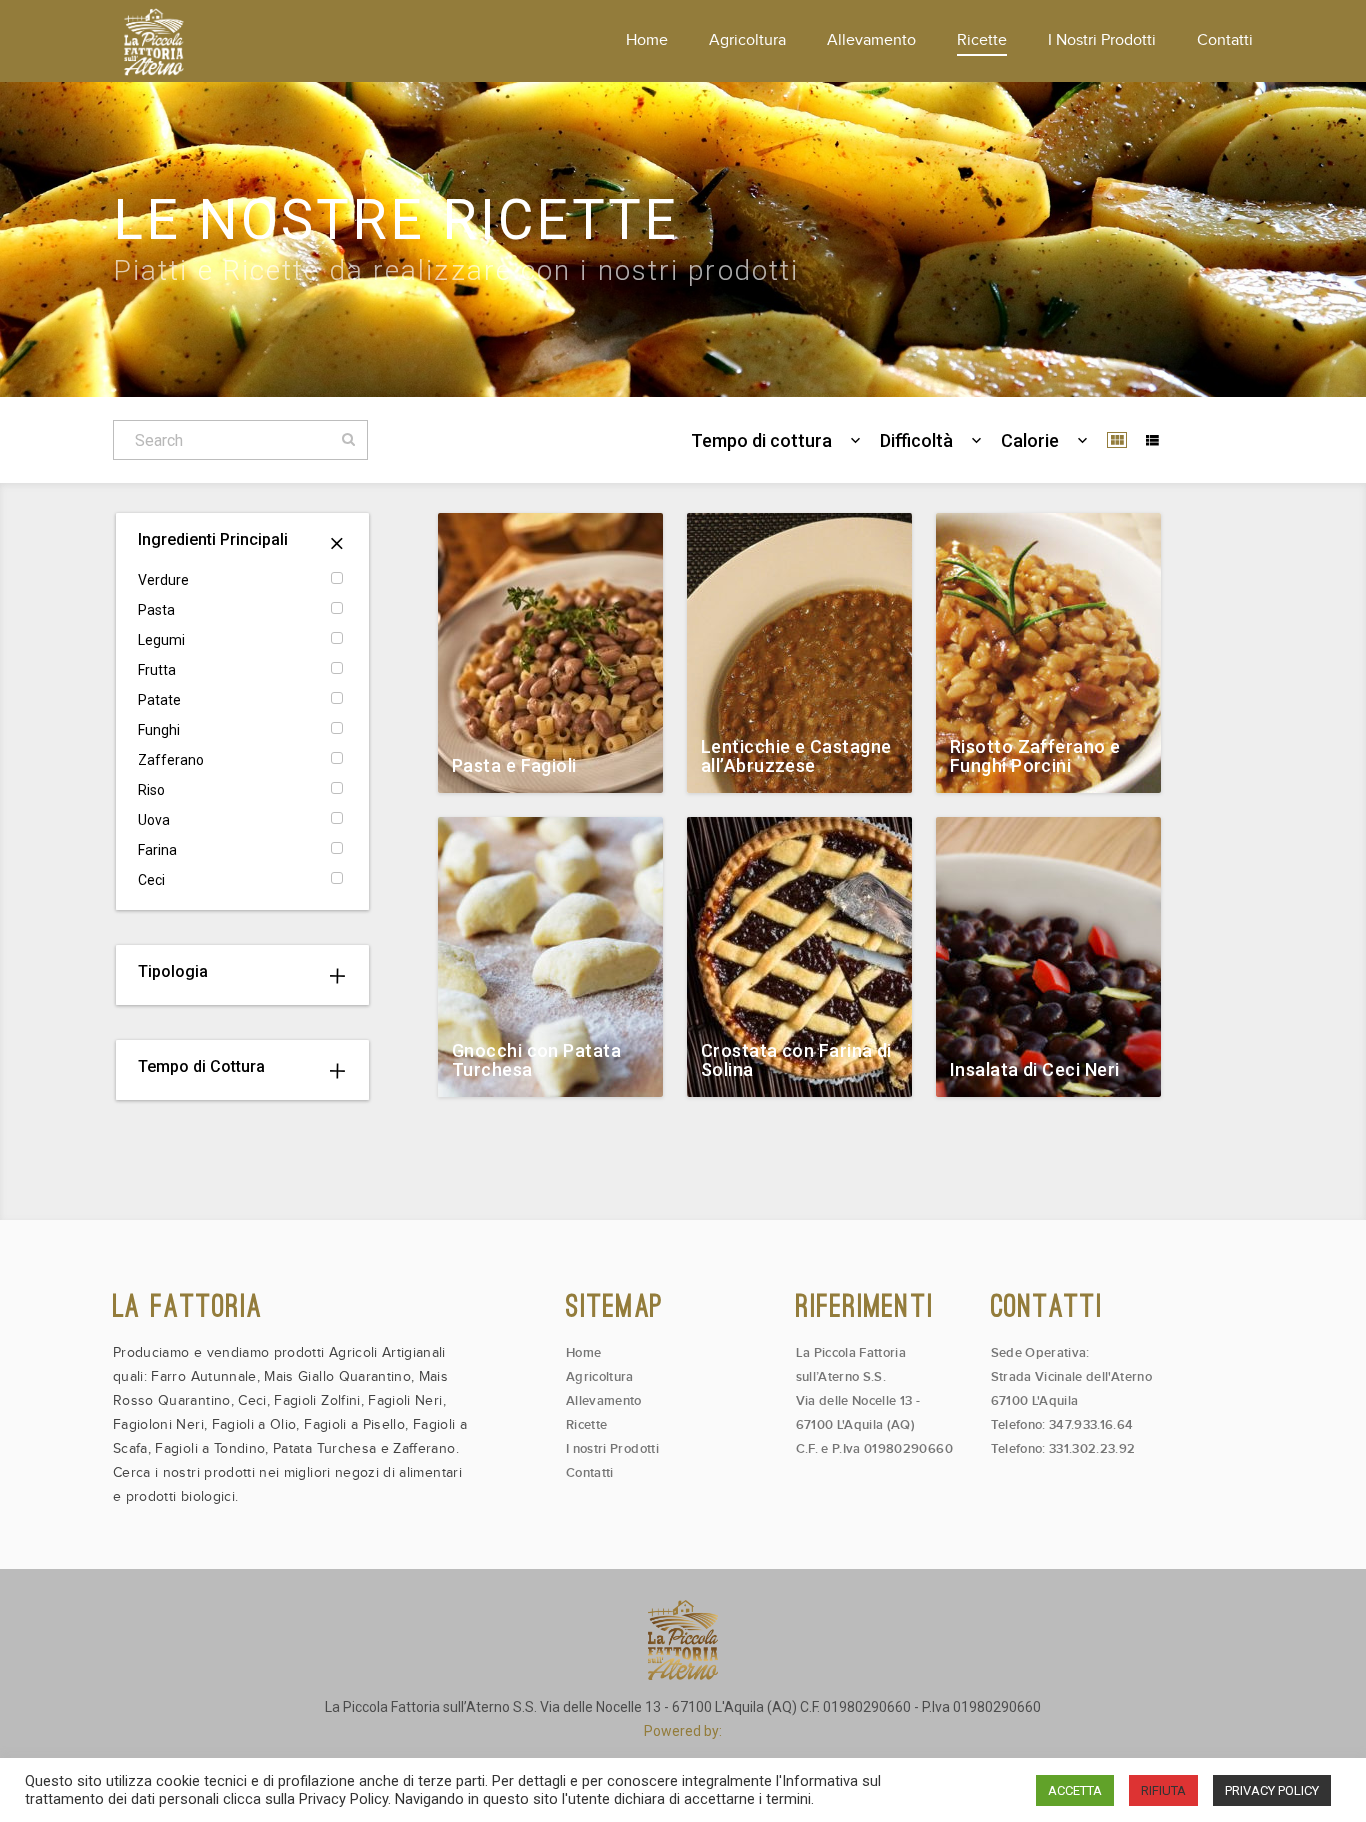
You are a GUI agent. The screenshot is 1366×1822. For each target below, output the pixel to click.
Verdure (163, 580)
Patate (159, 700)
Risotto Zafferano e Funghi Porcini (1035, 756)
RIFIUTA (1163, 1790)
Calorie (1030, 440)
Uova (154, 820)
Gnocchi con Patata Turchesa (536, 1060)
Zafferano (171, 760)
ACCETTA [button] (1075, 1790)
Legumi (161, 640)
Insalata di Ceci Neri (1034, 1069)
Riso (151, 790)
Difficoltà (916, 440)
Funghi (159, 730)
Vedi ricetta (613, 773)
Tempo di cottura (761, 440)
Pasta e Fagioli (514, 765)
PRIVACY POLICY (1272, 1790)
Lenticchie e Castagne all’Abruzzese (796, 756)
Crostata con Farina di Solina (796, 1060)
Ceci (151, 880)
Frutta (157, 670)
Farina (157, 850)
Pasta (156, 610)
